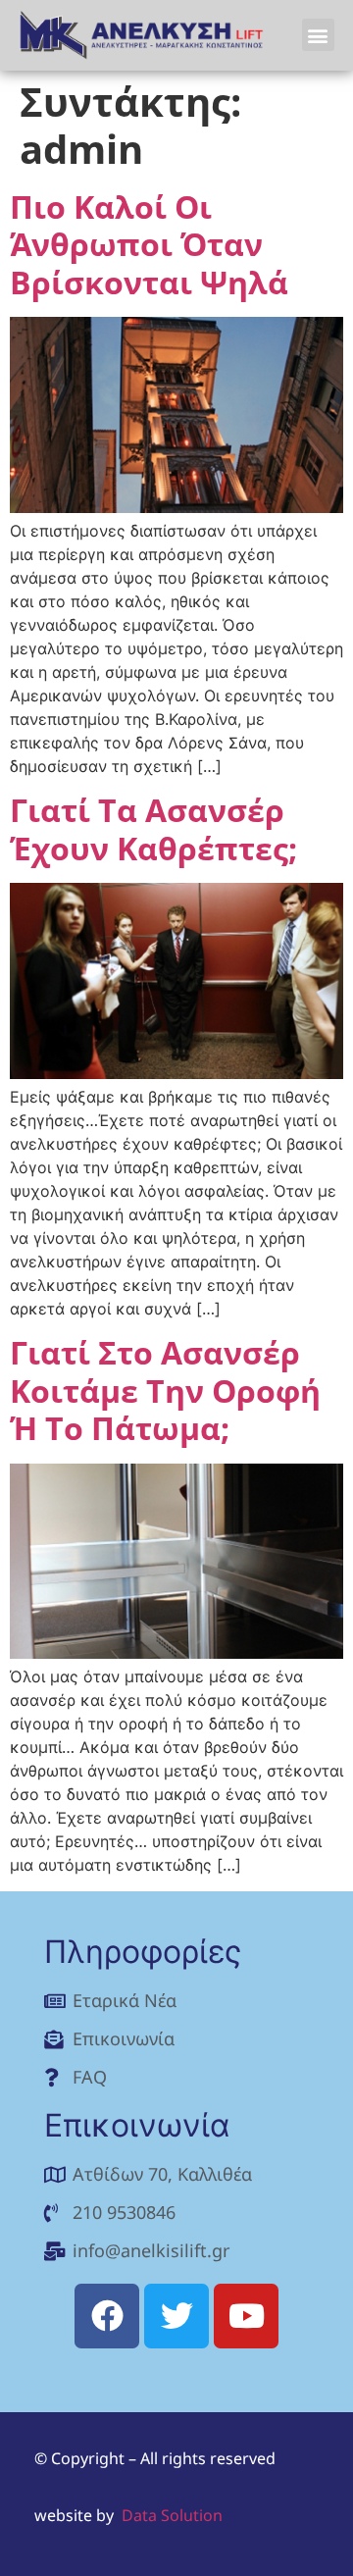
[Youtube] (246, 2316)
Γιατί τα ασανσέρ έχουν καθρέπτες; (153, 828)
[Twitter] (176, 2316)
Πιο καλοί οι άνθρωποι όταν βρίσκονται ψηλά (149, 244)
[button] (318, 35)
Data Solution (172, 2515)
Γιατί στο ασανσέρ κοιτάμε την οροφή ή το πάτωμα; (165, 1390)
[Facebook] (107, 2316)
